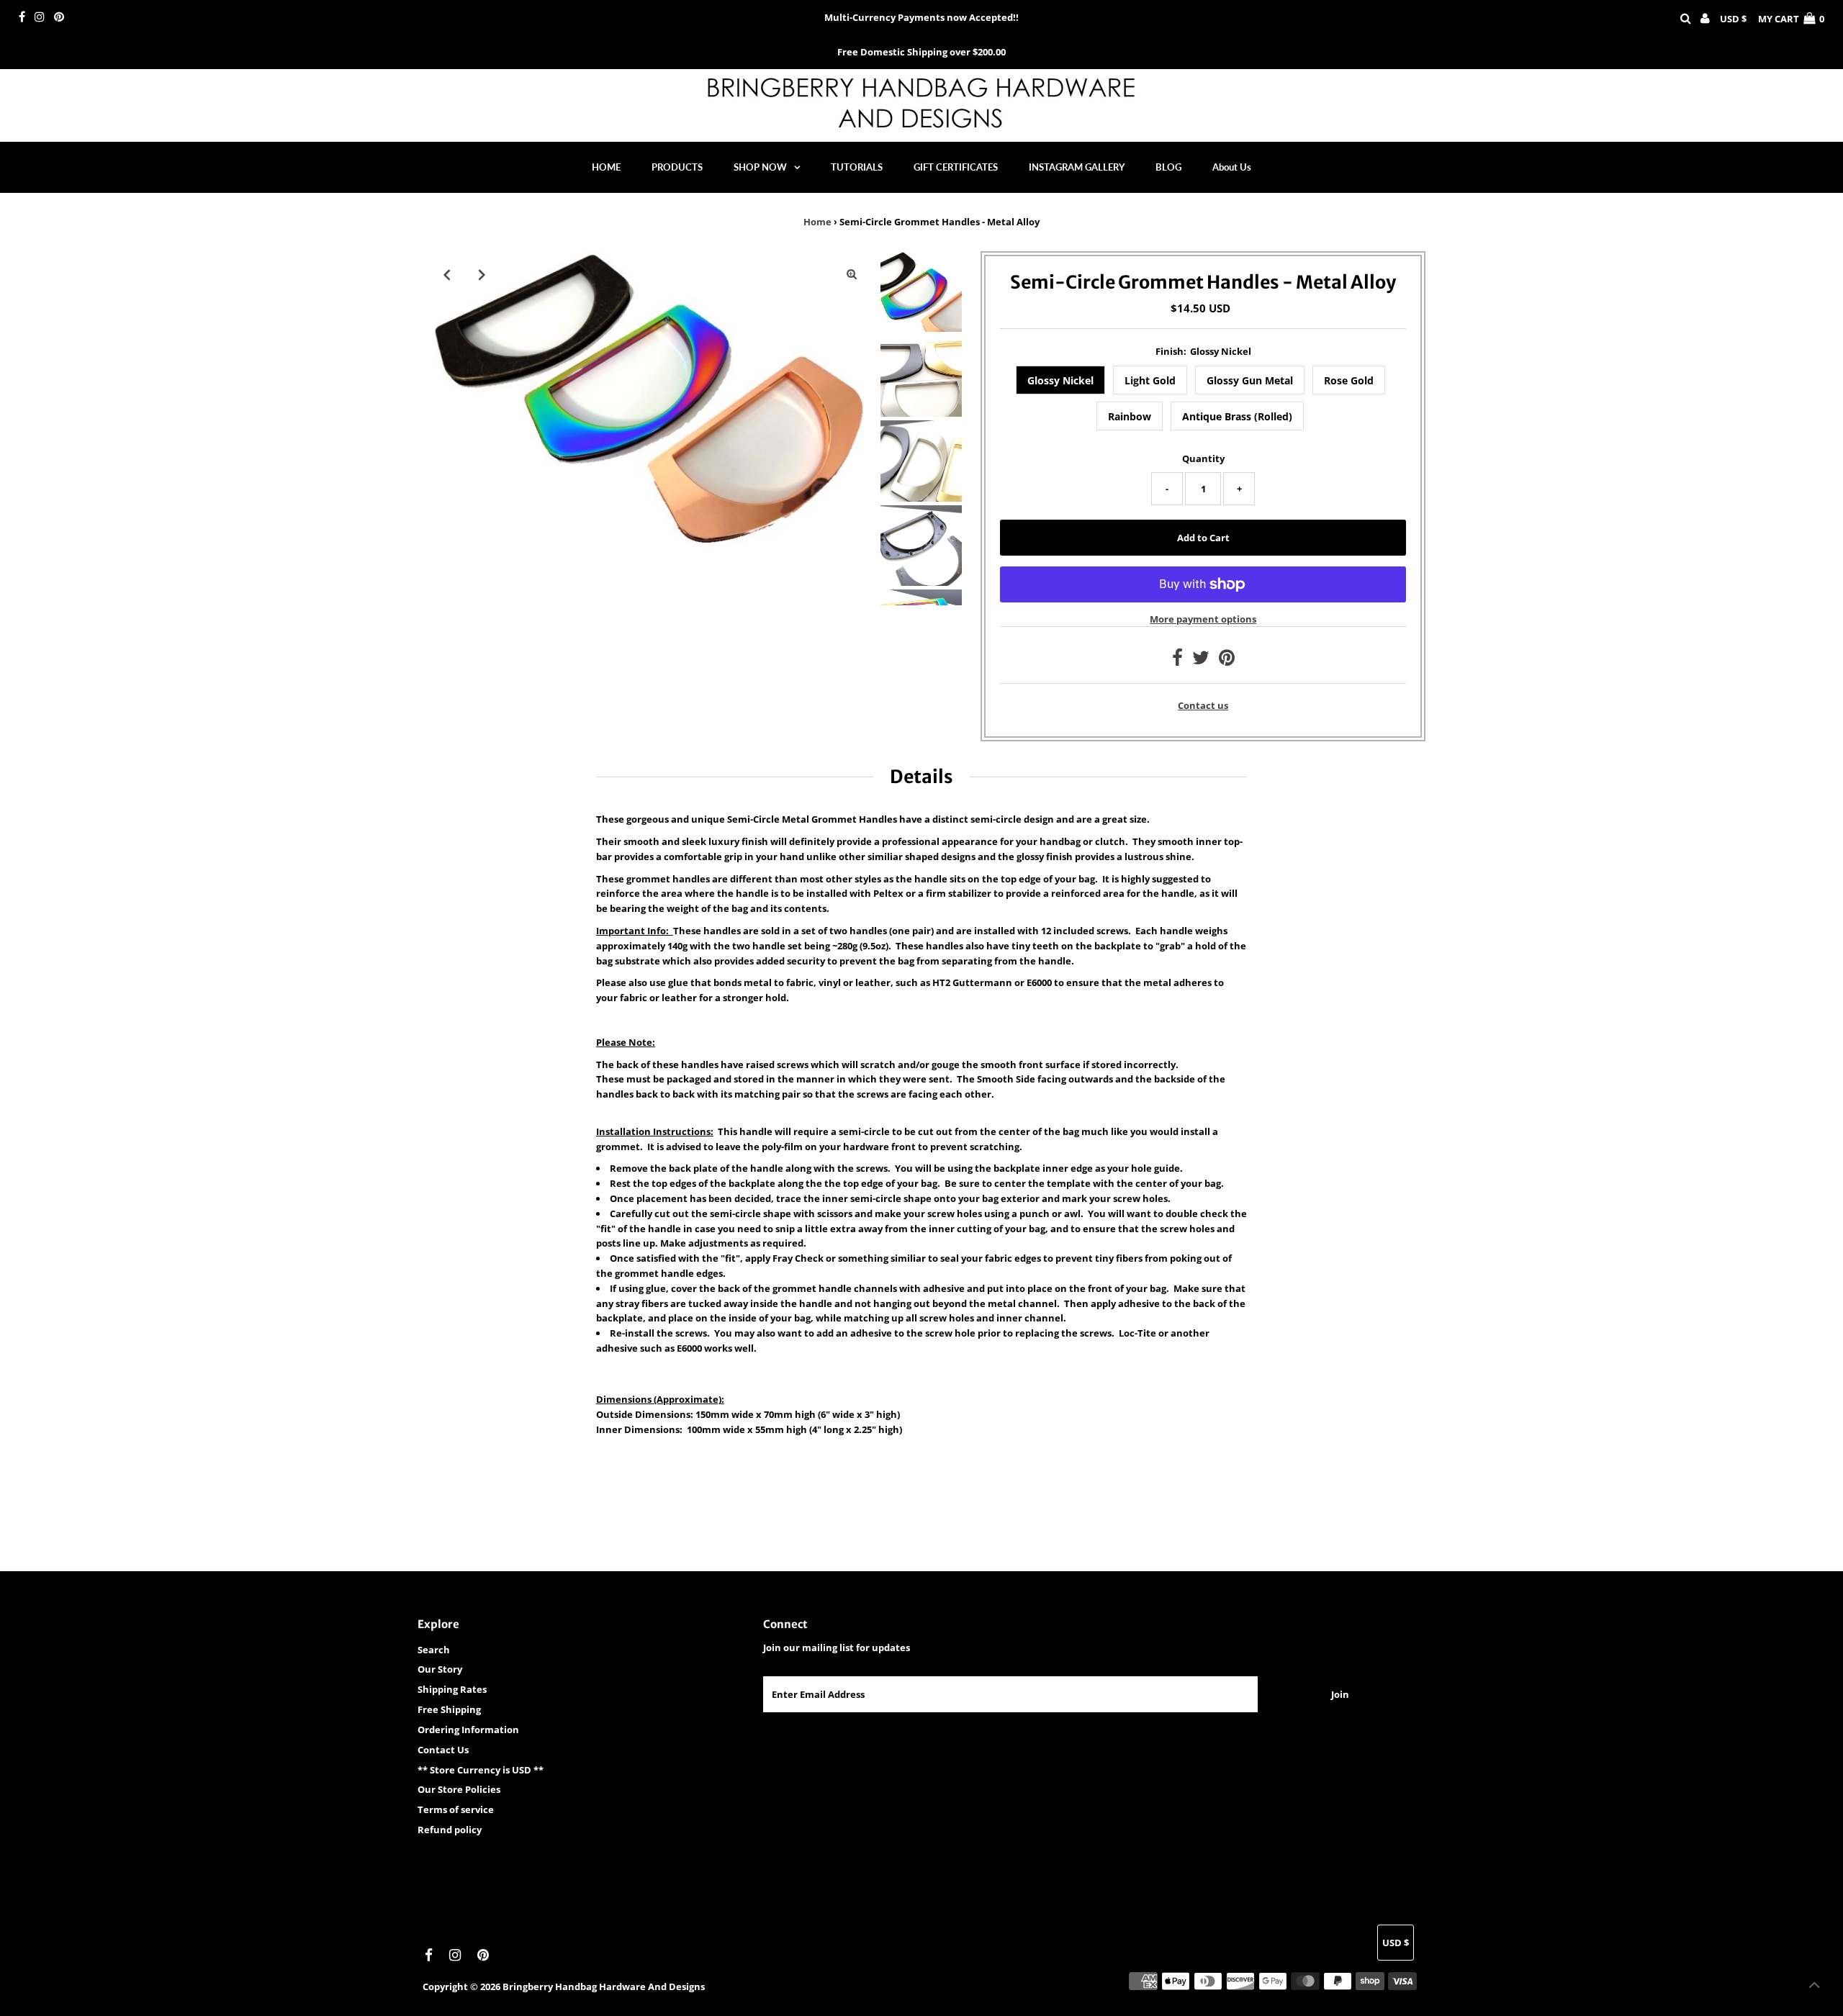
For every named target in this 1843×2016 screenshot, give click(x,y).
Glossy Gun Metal (1250, 380)
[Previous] (446, 274)
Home (817, 222)
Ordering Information (468, 1730)
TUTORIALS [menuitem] (857, 167)
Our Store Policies (459, 1789)
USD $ (1733, 19)
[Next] (482, 274)
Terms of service (456, 1809)
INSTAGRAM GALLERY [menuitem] (1077, 167)
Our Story (440, 1669)
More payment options (1203, 619)
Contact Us (443, 1750)
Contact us (1203, 706)
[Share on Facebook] (1177, 661)
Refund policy (450, 1830)
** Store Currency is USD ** (481, 1770)
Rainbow (1130, 416)
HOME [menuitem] (606, 167)
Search (434, 1650)
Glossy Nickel (1060, 380)
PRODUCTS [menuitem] (677, 167)
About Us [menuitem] (1232, 167)
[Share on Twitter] (1201, 661)
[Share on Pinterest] (1227, 661)
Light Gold (1150, 380)
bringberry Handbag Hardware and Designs (604, 1986)
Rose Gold (1349, 380)
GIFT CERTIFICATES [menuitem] (956, 167)
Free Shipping (449, 1709)
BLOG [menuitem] (1168, 167)
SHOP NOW (760, 167)
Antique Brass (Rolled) (1237, 416)
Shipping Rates (452, 1689)
